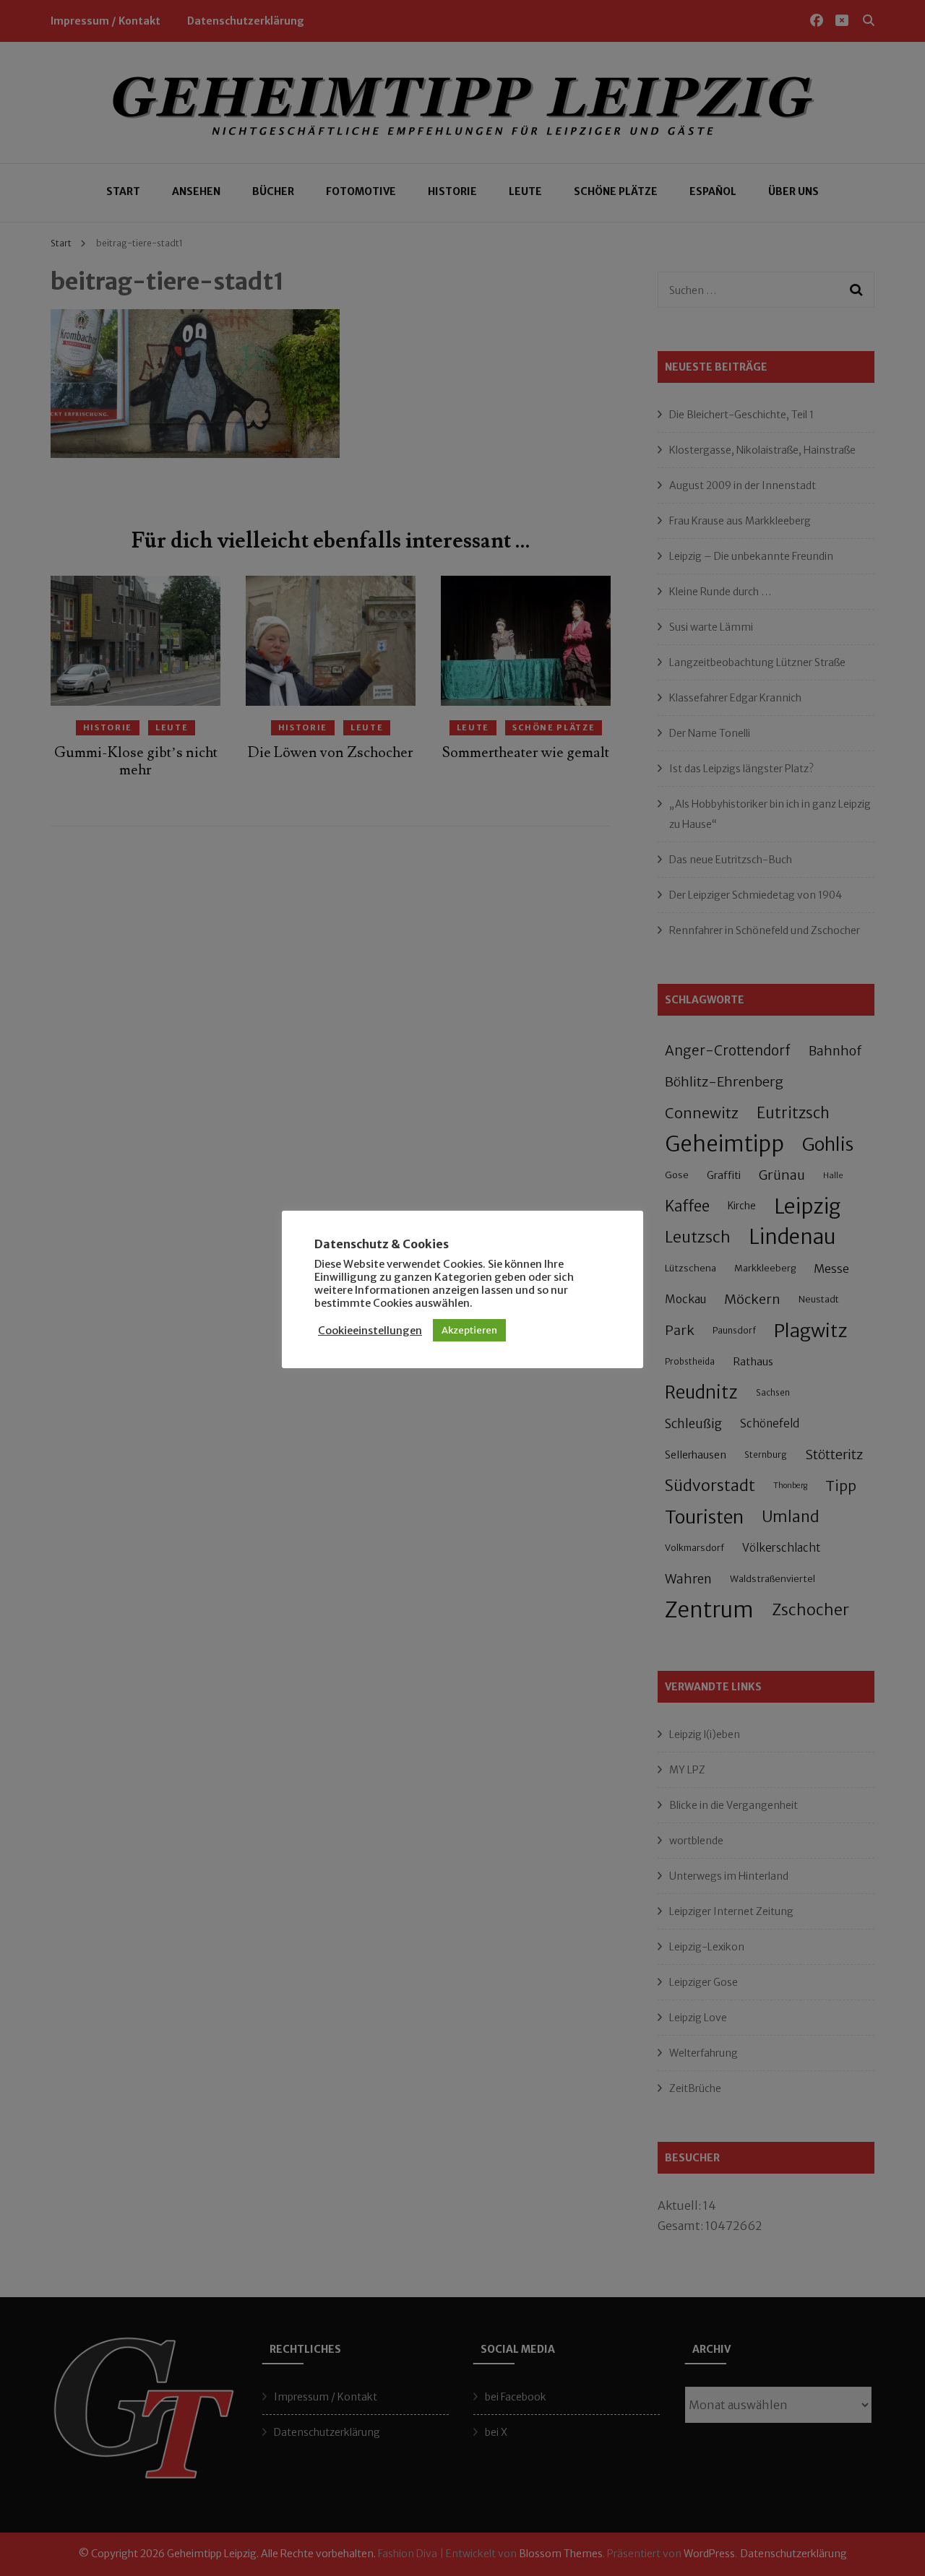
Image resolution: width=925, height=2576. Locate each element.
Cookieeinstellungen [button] (370, 1331)
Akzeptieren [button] (469, 1330)
